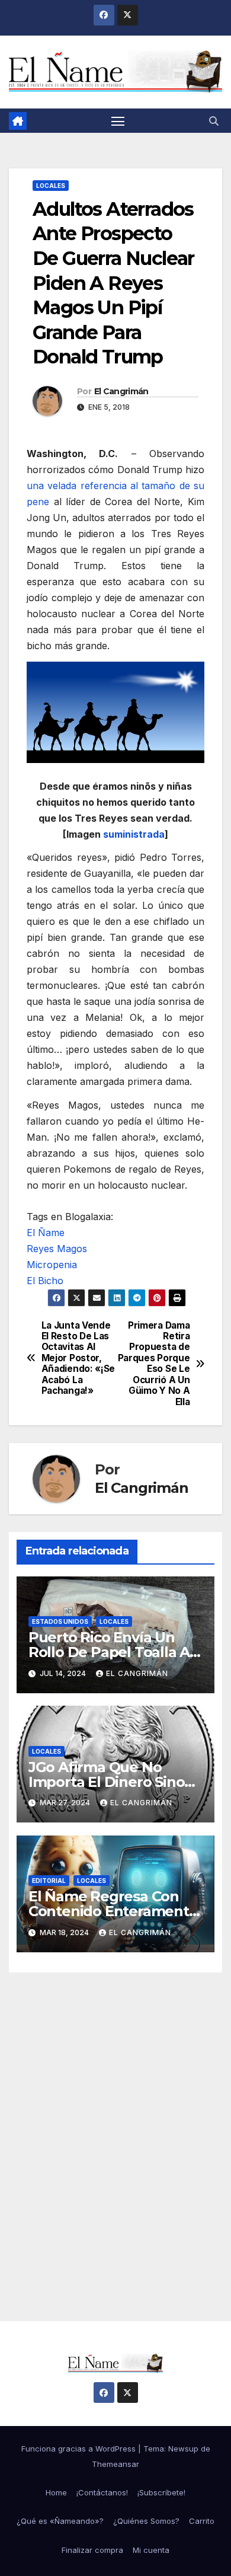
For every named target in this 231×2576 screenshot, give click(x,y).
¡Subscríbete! (161, 2492)
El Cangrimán (121, 391)
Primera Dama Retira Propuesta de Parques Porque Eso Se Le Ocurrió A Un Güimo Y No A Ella (154, 1364)
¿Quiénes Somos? (146, 2521)
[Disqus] (115, 2132)
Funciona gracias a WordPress (80, 2449)
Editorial (49, 1881)
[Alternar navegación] (118, 121)
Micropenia (52, 1265)
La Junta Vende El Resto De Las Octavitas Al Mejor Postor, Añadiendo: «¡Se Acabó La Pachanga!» (78, 1359)
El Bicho (45, 1281)
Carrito (202, 2521)
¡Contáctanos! (102, 2492)
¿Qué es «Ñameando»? (60, 2521)
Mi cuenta (151, 2550)
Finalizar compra (92, 2550)
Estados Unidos (60, 1621)
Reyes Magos (57, 1249)
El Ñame (46, 1233)
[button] (214, 121)
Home (56, 2492)
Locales (51, 186)
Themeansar (115, 2464)
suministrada (134, 834)
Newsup (183, 2449)
